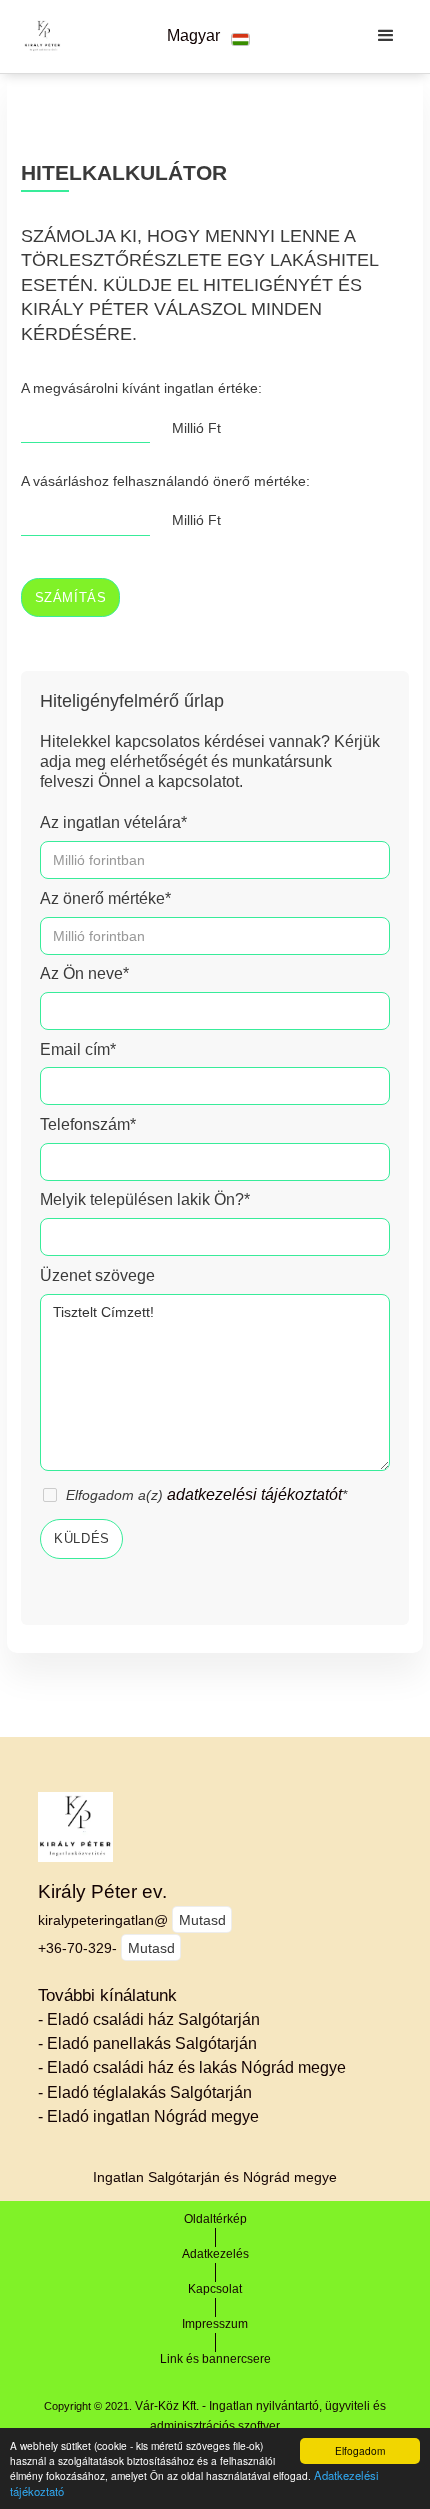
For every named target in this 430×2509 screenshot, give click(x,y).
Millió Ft (196, 428)
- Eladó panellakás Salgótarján (147, 2043)
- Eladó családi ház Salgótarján (149, 2019)
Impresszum (215, 2324)
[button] (208, 36)
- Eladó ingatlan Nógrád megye (148, 2116)
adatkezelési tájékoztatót (254, 1494)
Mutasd (202, 1920)
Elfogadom (360, 2450)
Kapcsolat (215, 2289)
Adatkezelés (215, 2254)
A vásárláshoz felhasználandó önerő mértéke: (165, 481)
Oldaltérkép (215, 2219)
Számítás (71, 598)
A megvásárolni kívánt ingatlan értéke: (141, 388)
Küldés (82, 1539)
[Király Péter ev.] (37, 36)
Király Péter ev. (102, 1891)
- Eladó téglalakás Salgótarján (145, 2092)
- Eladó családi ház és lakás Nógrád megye (192, 2067)
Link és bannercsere (215, 2359)
